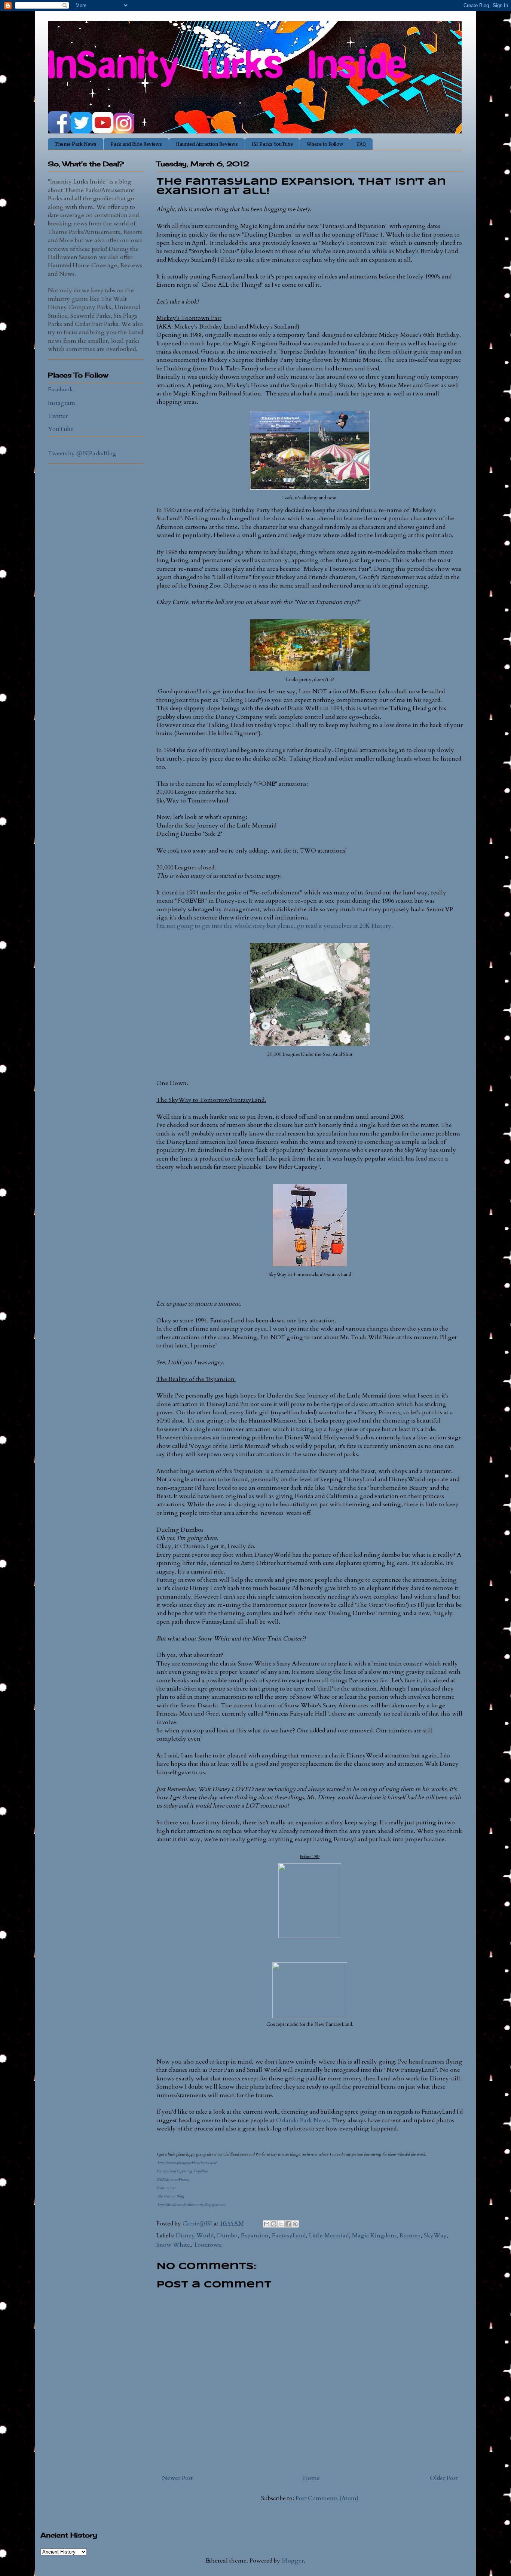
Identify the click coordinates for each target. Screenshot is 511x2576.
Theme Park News (76, 144)
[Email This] (267, 2224)
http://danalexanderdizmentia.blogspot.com (191, 2205)
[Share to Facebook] (288, 2224)
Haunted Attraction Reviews (207, 144)
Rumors (410, 2235)
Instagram (62, 403)
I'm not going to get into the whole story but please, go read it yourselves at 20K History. (275, 926)
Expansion (255, 2235)
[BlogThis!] (274, 2224)
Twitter (58, 416)
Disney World (195, 2235)
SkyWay (435, 2235)
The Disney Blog (170, 2196)
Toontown (208, 2245)
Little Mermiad (329, 2235)
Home (311, 2478)
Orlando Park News (302, 2120)
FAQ (361, 144)
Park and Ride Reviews (136, 144)
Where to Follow (325, 144)
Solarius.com (166, 2188)
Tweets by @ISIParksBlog (82, 453)
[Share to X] (281, 2224)
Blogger (293, 2561)
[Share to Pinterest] (295, 2224)
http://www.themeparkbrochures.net (186, 2163)
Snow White (173, 2245)
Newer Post (177, 2478)
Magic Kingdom (374, 2235)
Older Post (444, 2478)
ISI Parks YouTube (272, 144)
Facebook (60, 389)
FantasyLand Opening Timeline (182, 2171)
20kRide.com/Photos (172, 2180)
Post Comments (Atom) (327, 2498)
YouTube (61, 429)
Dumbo (227, 2235)
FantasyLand (289, 2235)
